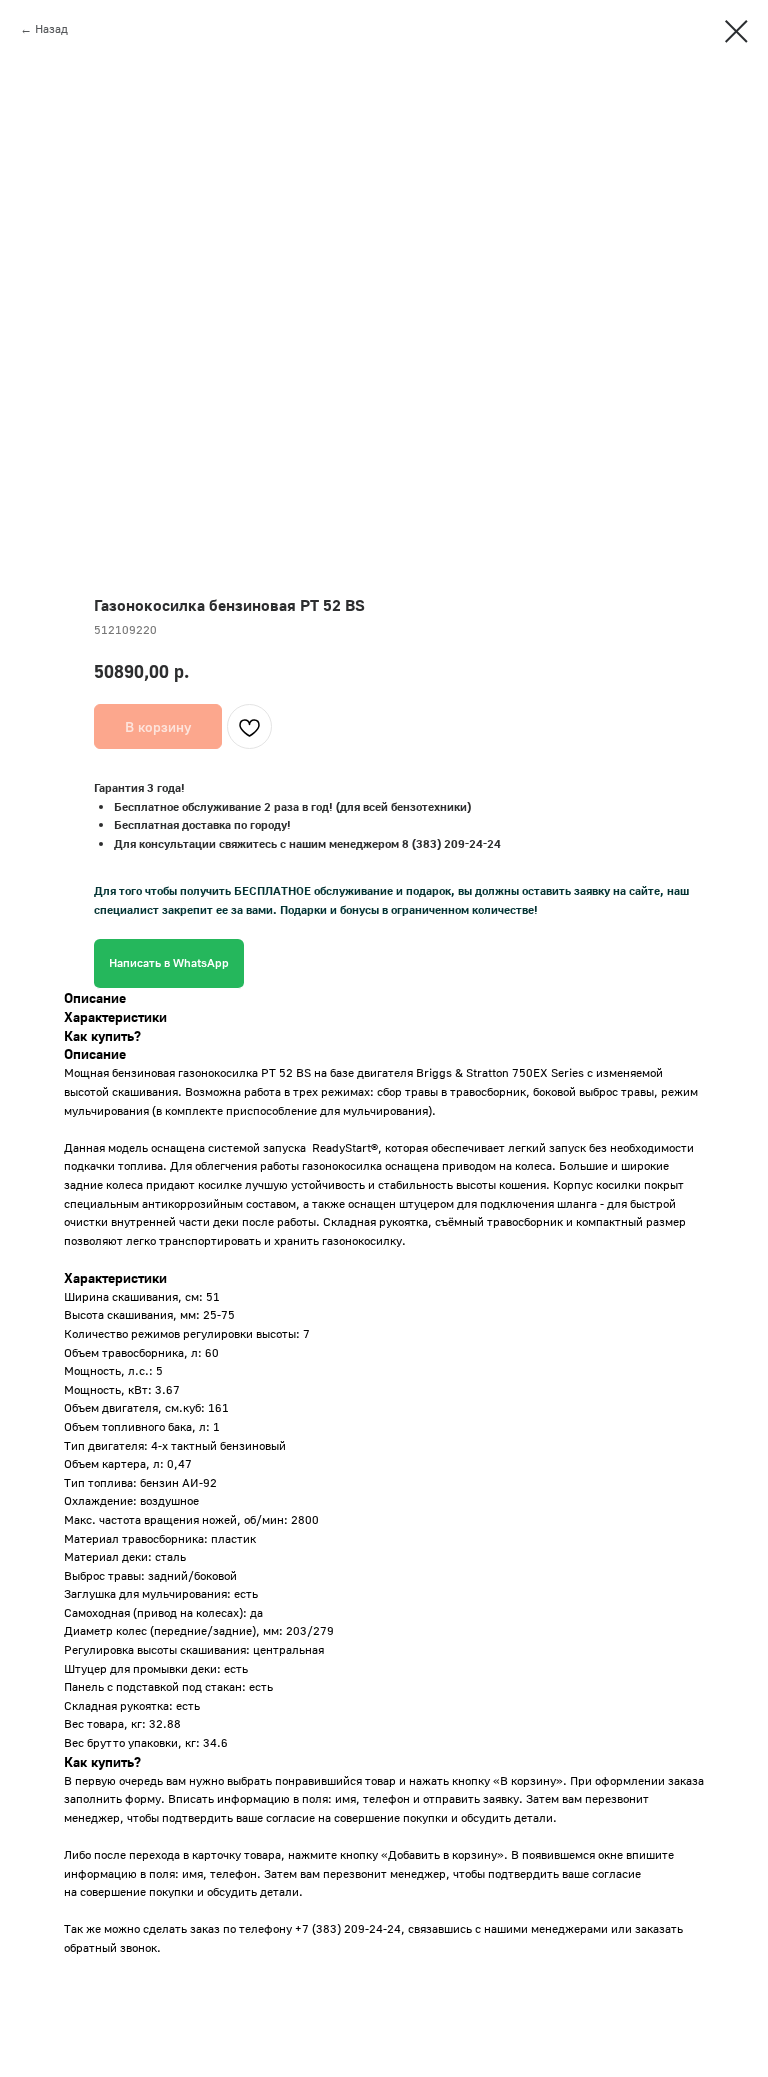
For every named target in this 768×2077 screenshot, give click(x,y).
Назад (51, 28)
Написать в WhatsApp (169, 962)
